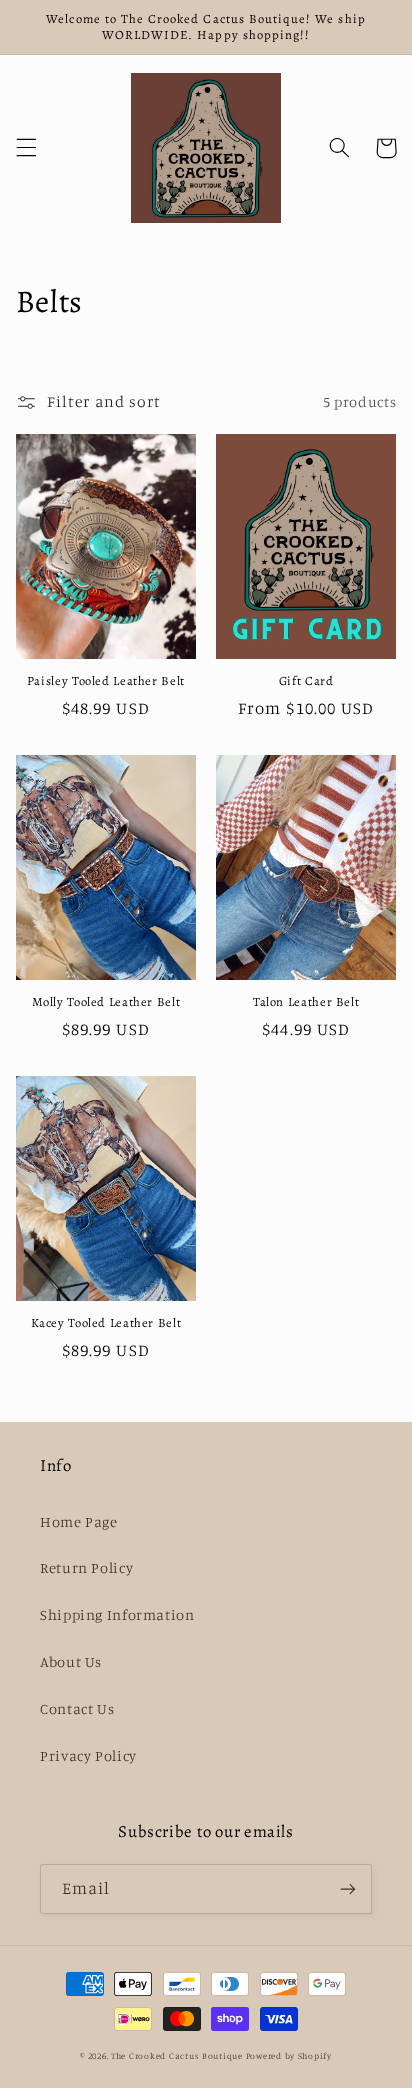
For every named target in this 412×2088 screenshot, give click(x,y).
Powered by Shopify (289, 2055)
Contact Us (77, 1708)
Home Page (79, 1521)
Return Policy (86, 1567)
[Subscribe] (348, 1888)
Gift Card (306, 681)
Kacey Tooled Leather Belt (106, 1323)
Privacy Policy (88, 1755)
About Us (71, 1661)
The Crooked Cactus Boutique (177, 2055)
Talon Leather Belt (306, 1002)
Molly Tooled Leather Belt (106, 1002)
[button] (26, 148)
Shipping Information (117, 1614)
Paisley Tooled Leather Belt (106, 681)
